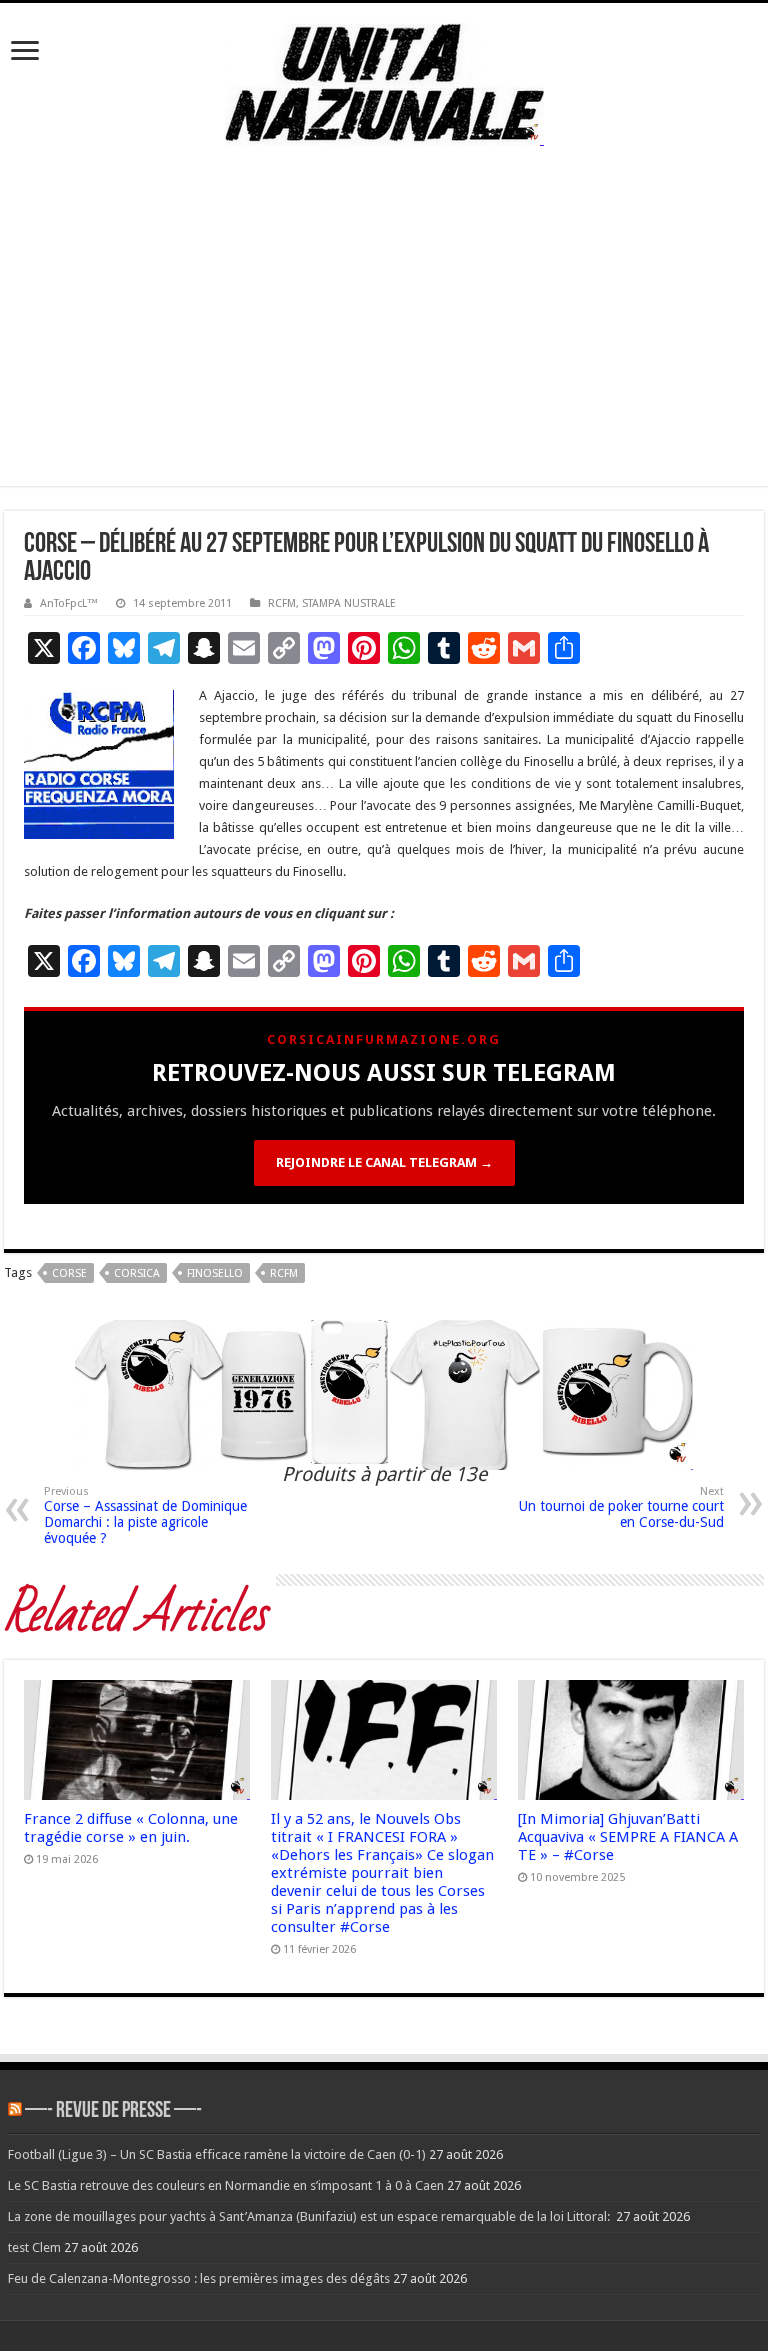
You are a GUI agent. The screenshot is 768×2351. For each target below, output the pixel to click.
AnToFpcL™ (69, 603)
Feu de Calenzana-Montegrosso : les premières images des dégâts (199, 2278)
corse (69, 1273)
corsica (137, 1273)
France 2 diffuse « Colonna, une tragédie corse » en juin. (131, 1828)
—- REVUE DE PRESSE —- (113, 2111)
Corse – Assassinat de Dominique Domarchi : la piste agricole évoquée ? (145, 1515)
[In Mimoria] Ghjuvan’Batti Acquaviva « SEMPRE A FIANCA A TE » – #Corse (628, 1837)
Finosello (215, 1273)
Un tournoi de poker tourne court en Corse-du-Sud (621, 1507)
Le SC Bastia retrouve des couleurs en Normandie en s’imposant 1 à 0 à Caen (226, 2185)
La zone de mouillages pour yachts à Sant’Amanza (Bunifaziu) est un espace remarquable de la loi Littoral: (310, 2216)
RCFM (282, 603)
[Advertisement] (384, 346)
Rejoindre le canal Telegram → (384, 1162)
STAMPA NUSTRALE (349, 603)
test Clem (34, 2247)
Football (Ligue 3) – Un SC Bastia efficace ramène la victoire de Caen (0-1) (217, 2154)
